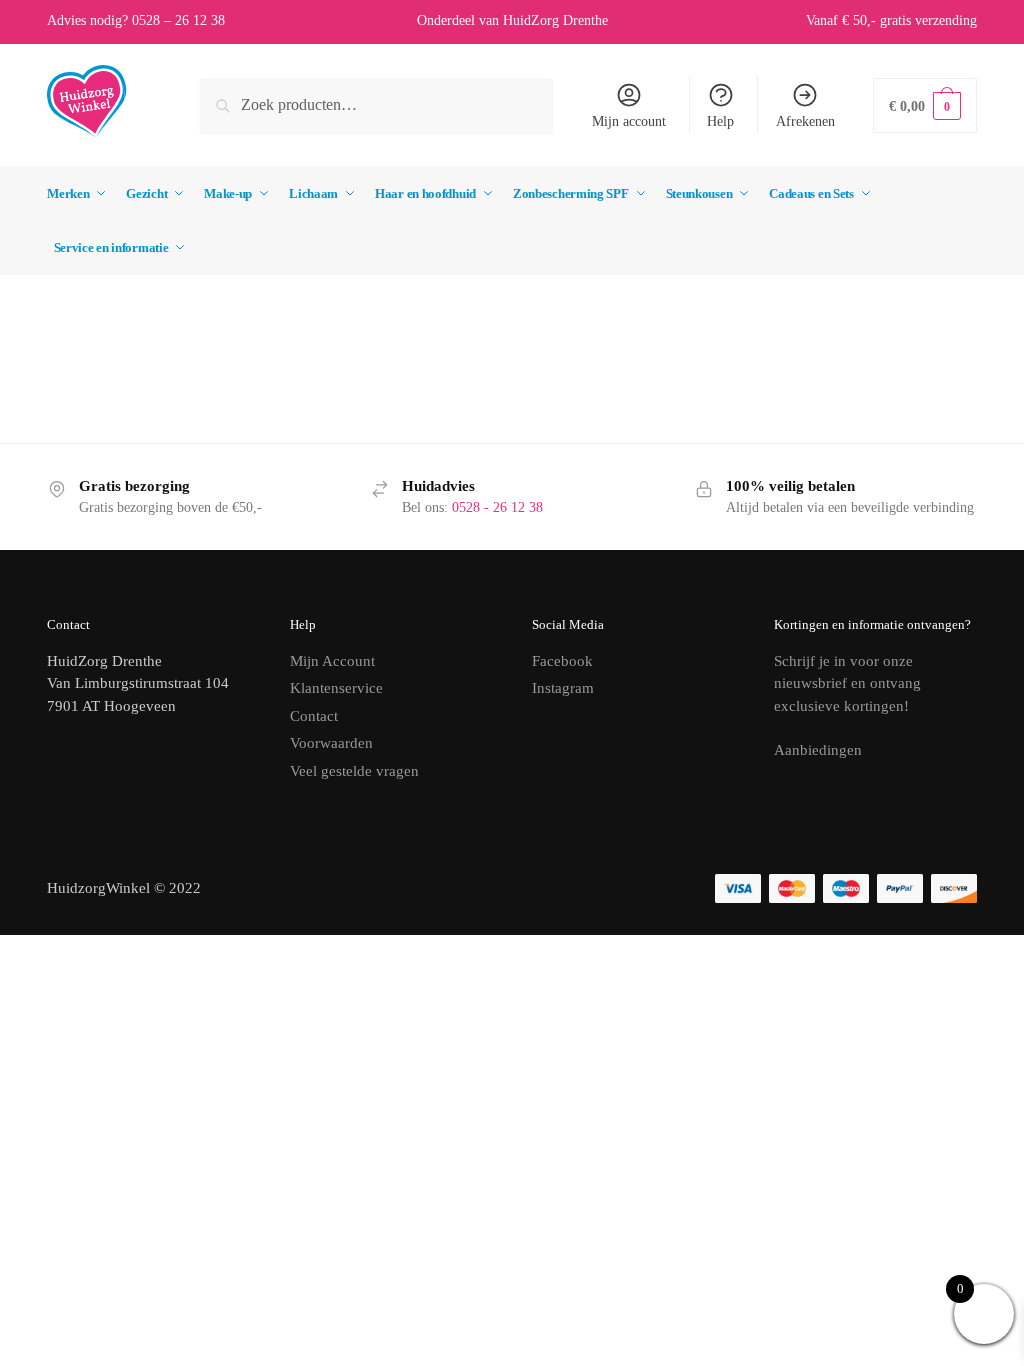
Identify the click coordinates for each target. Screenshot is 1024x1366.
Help (720, 121)
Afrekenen (805, 121)
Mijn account (629, 121)
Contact (314, 716)
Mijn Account (332, 661)
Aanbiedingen (818, 750)
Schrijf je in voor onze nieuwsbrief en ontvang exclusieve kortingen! (847, 683)
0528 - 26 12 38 (497, 507)
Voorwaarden (331, 743)
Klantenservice (336, 688)
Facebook (562, 661)
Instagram (563, 688)
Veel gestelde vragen (354, 771)
